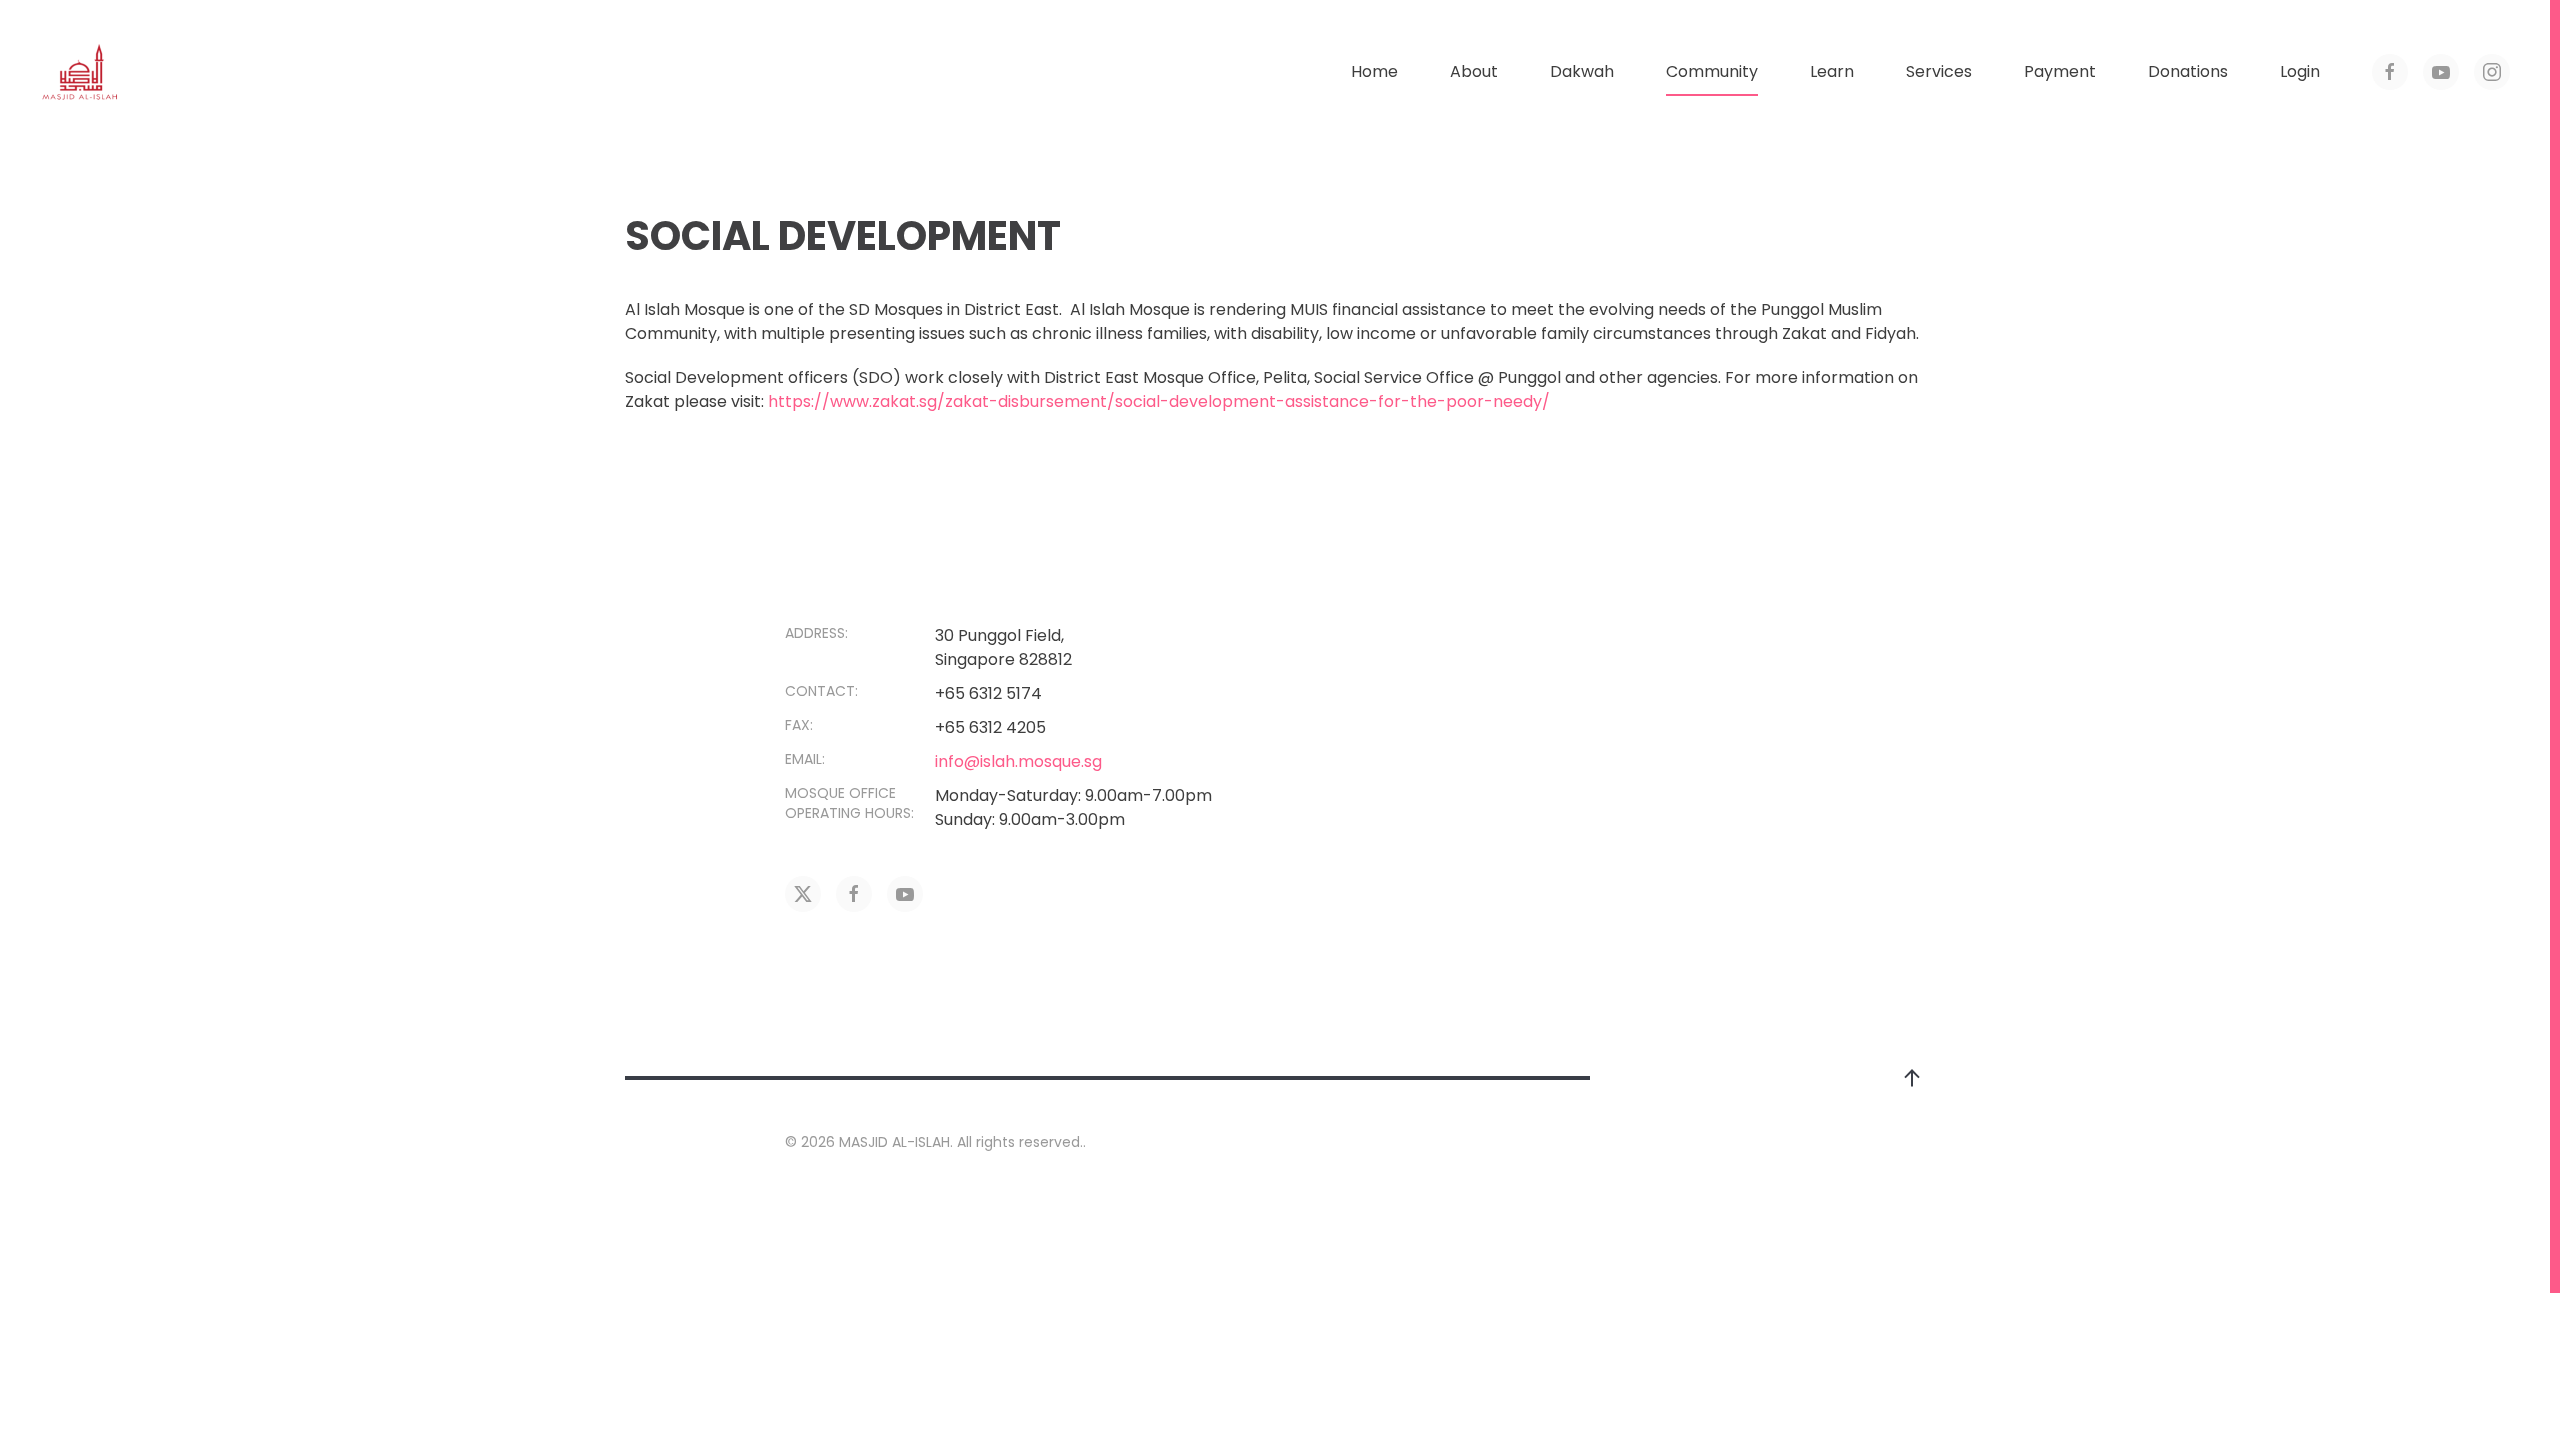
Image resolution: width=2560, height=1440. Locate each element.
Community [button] (1712, 71)
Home (1374, 71)
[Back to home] (80, 72)
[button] (1912, 1078)
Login (2300, 71)
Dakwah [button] (1582, 71)
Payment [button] (2060, 71)
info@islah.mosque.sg (1018, 761)
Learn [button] (1832, 71)
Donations (2188, 71)
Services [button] (1939, 71)
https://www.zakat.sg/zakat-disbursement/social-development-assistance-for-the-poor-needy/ (1159, 401)
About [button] (1474, 71)
